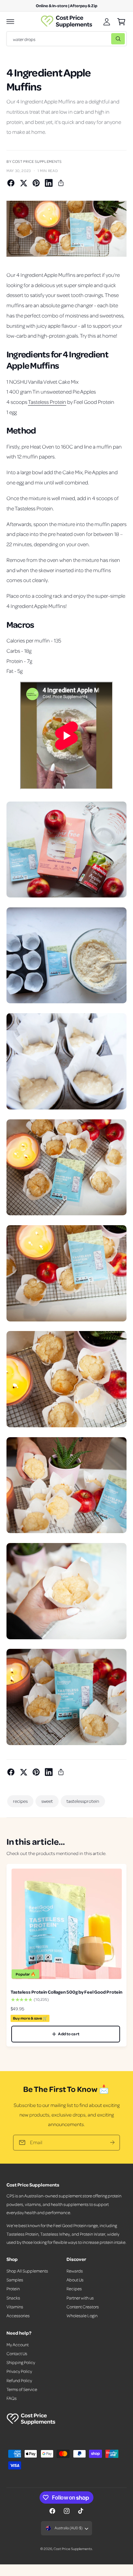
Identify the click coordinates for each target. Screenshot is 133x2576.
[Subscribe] (112, 2143)
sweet (47, 1801)
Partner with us (80, 2298)
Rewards (75, 2271)
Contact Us (17, 2353)
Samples (15, 2280)
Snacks (13, 2298)
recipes (20, 1801)
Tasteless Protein (47, 402)
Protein (13, 2289)
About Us (75, 2280)
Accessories (18, 2316)
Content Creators (83, 2307)
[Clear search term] (104, 39)
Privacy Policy (19, 2371)
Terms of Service (22, 2389)
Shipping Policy (21, 2362)
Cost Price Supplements (73, 2549)
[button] (11, 22)
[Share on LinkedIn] (49, 183)
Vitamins (15, 2307)
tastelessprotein (83, 1801)
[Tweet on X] (24, 183)
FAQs (12, 2398)
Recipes (74, 2289)
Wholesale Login (82, 2316)
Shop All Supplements (27, 2271)
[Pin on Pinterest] (36, 183)
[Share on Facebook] (11, 183)
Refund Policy (19, 2380)
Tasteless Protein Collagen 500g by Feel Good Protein (66, 1992)
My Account (18, 2345)
